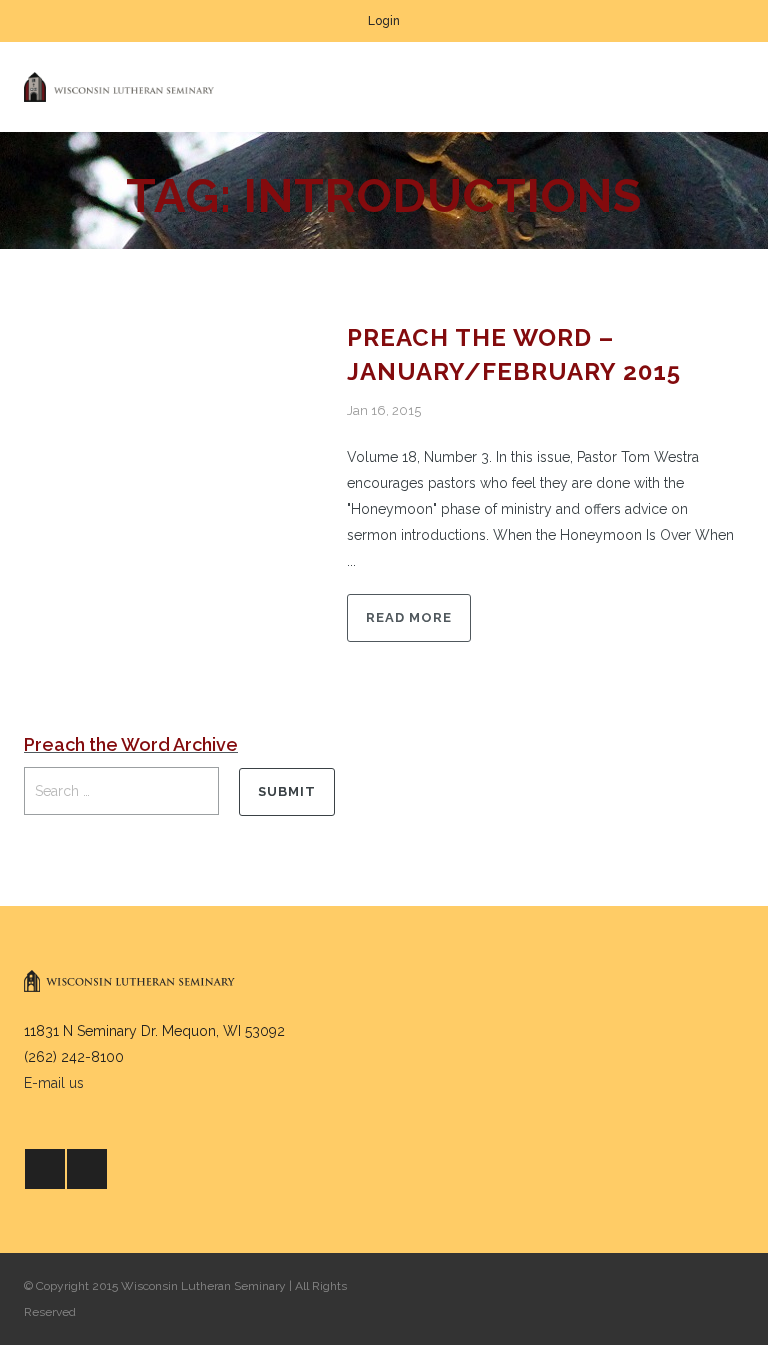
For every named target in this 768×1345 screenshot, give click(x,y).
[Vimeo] (87, 1169)
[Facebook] (45, 1169)
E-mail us (54, 1083)
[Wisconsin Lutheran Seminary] (119, 87)
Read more (409, 617)
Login (384, 21)
